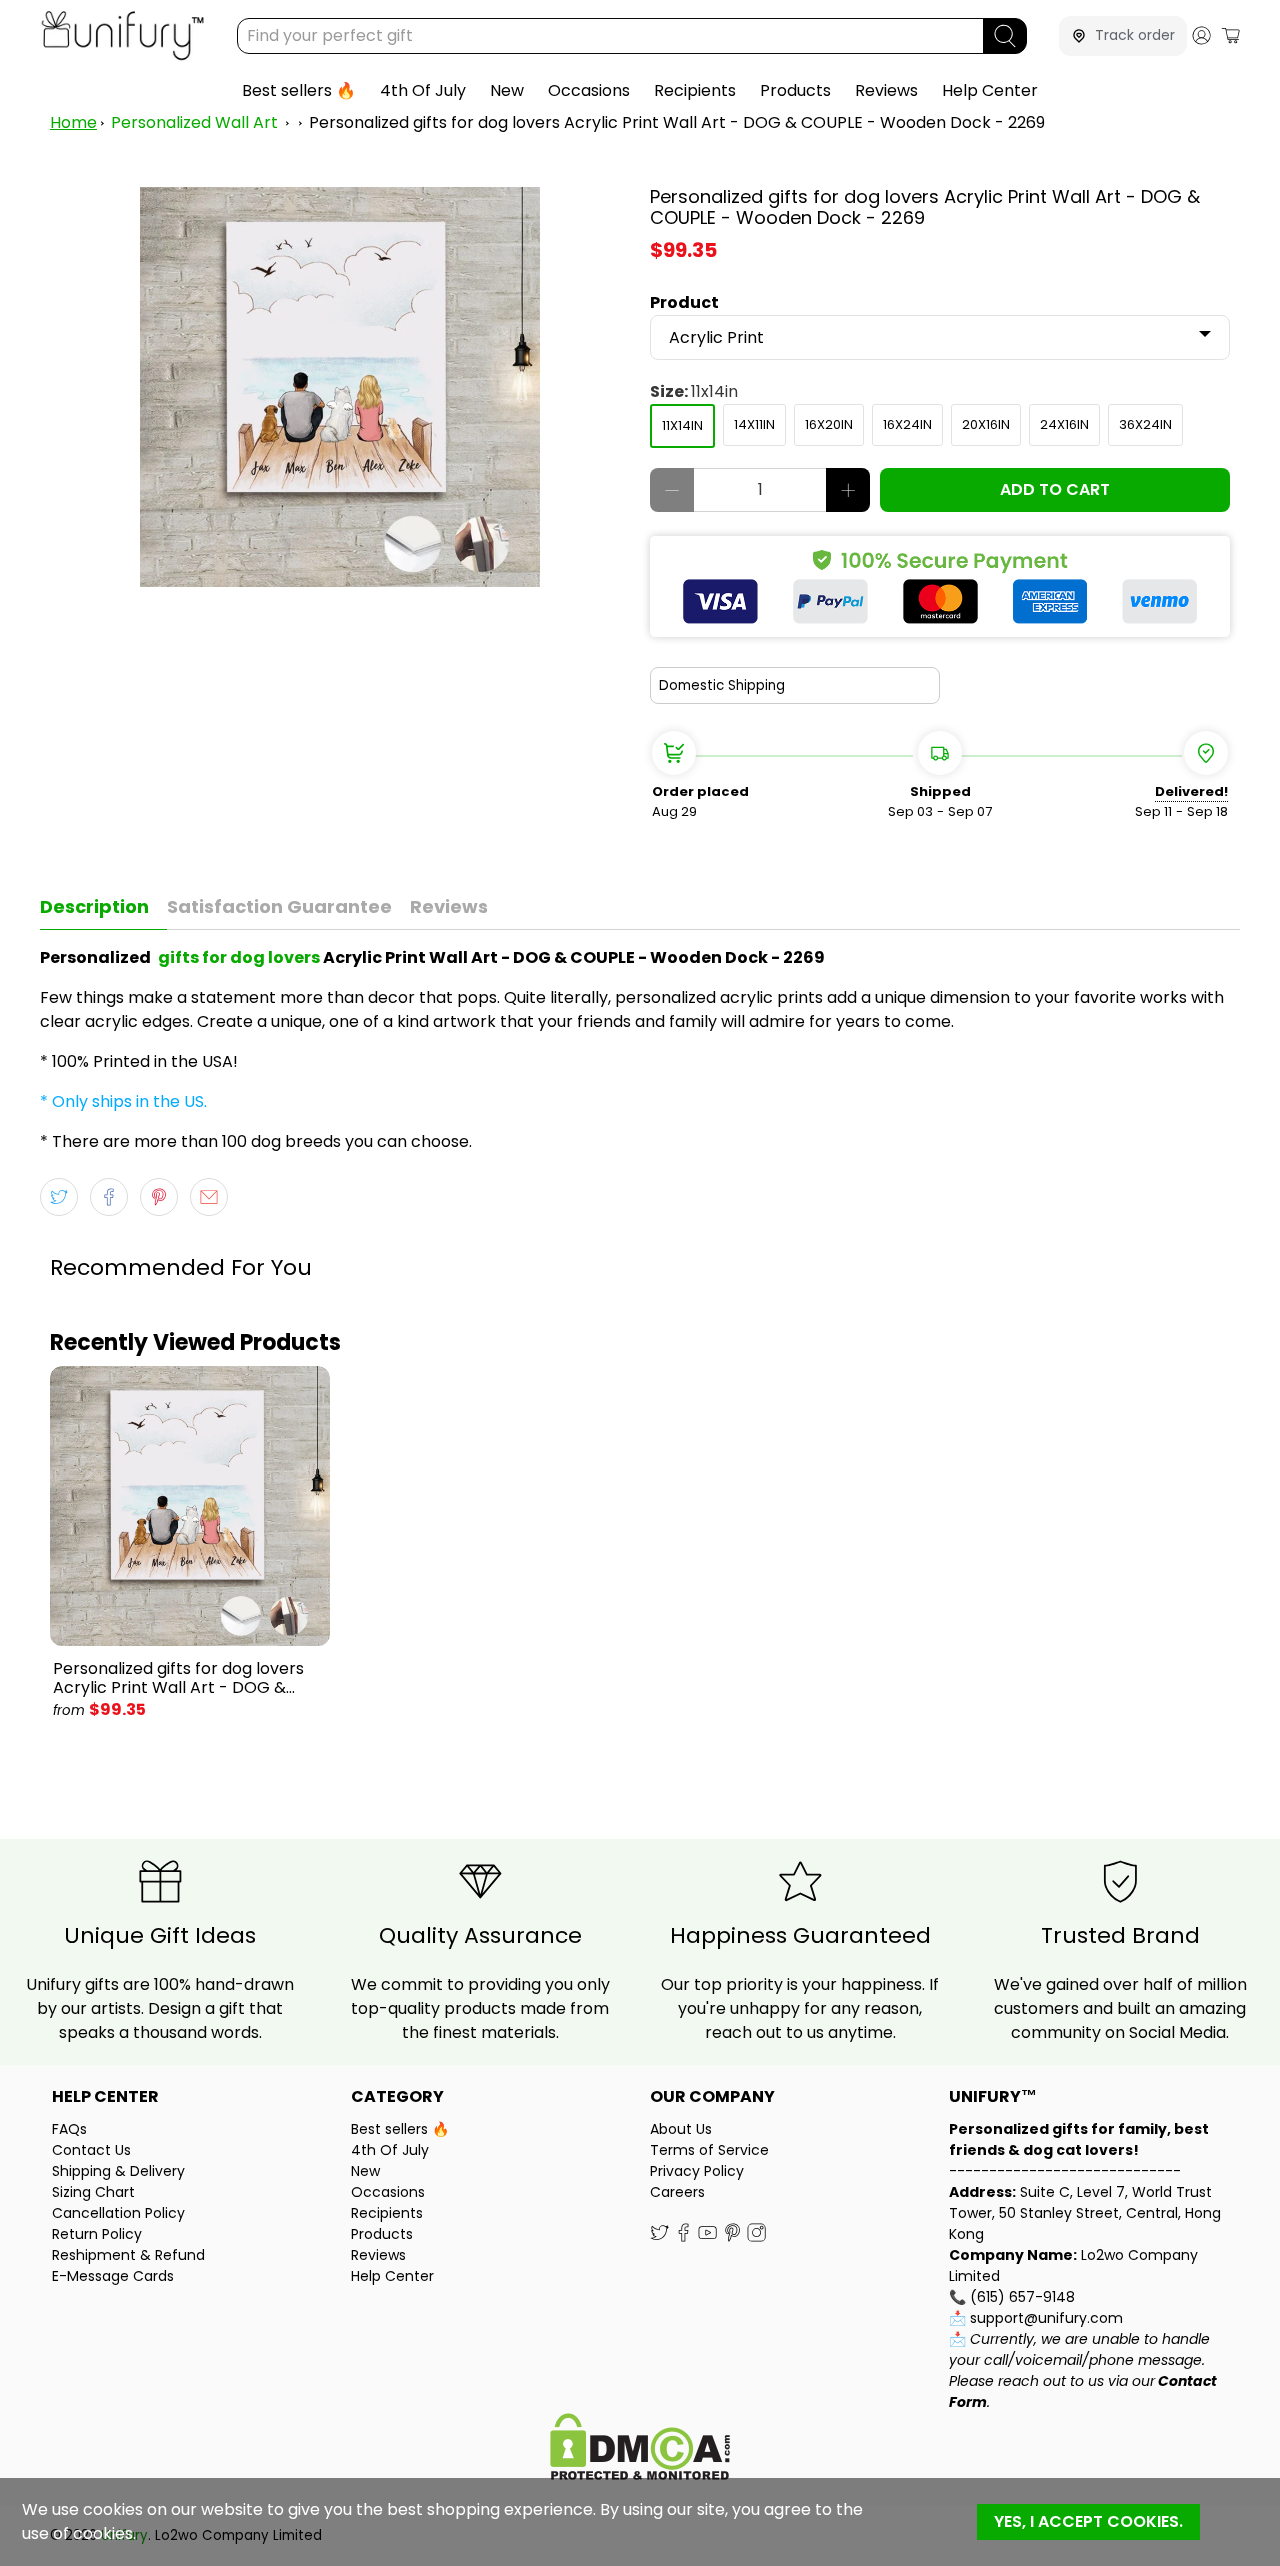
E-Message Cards (113, 2276)
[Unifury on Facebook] (683, 2237)
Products (795, 90)
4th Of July (423, 90)
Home (73, 122)
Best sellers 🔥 (299, 90)
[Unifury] (122, 35)
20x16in (986, 424)
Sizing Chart (93, 2192)
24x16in (1064, 424)
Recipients (695, 90)
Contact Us (91, 2150)
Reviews (886, 90)
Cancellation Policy (118, 2213)
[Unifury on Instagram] (756, 2237)
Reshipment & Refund (128, 2255)
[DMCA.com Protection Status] (640, 2449)
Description (94, 906)
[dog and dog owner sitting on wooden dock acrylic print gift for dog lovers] (340, 387)
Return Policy (97, 2234)
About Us (681, 2129)
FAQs (69, 2129)
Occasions (589, 90)
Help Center (990, 90)
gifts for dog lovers (239, 957)
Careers (677, 2192)
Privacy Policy (697, 2171)
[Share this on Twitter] (59, 1197)
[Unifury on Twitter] (659, 2237)
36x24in (1145, 424)
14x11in (754, 424)
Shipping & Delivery (118, 2171)
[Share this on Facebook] (109, 1197)
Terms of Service (709, 2150)
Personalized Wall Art (194, 122)
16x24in (907, 424)
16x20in (829, 424)
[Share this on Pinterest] (159, 1197)
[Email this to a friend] (209, 1197)
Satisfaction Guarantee (279, 906)
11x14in (682, 425)
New (507, 90)
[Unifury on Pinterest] (732, 2237)
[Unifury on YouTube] (707, 2237)
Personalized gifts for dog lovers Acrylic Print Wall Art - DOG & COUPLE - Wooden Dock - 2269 (677, 122)
